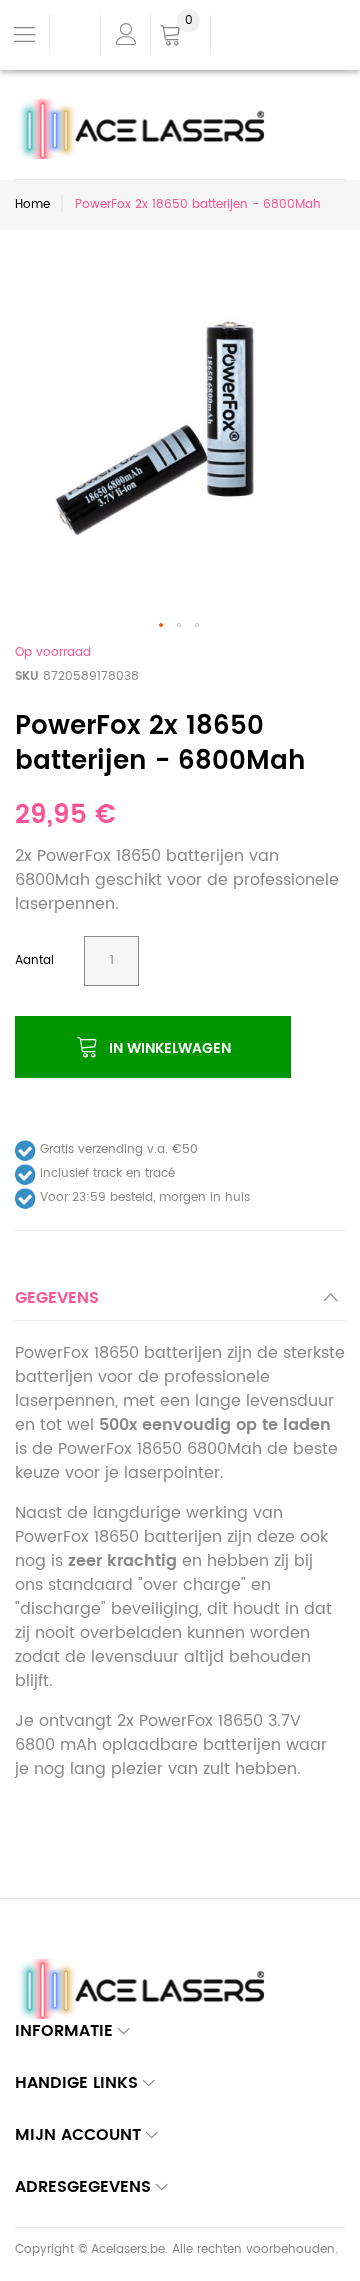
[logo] (147, 111)
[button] (162, 626)
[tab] (180, 1303)
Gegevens (57, 1298)
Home (32, 204)
